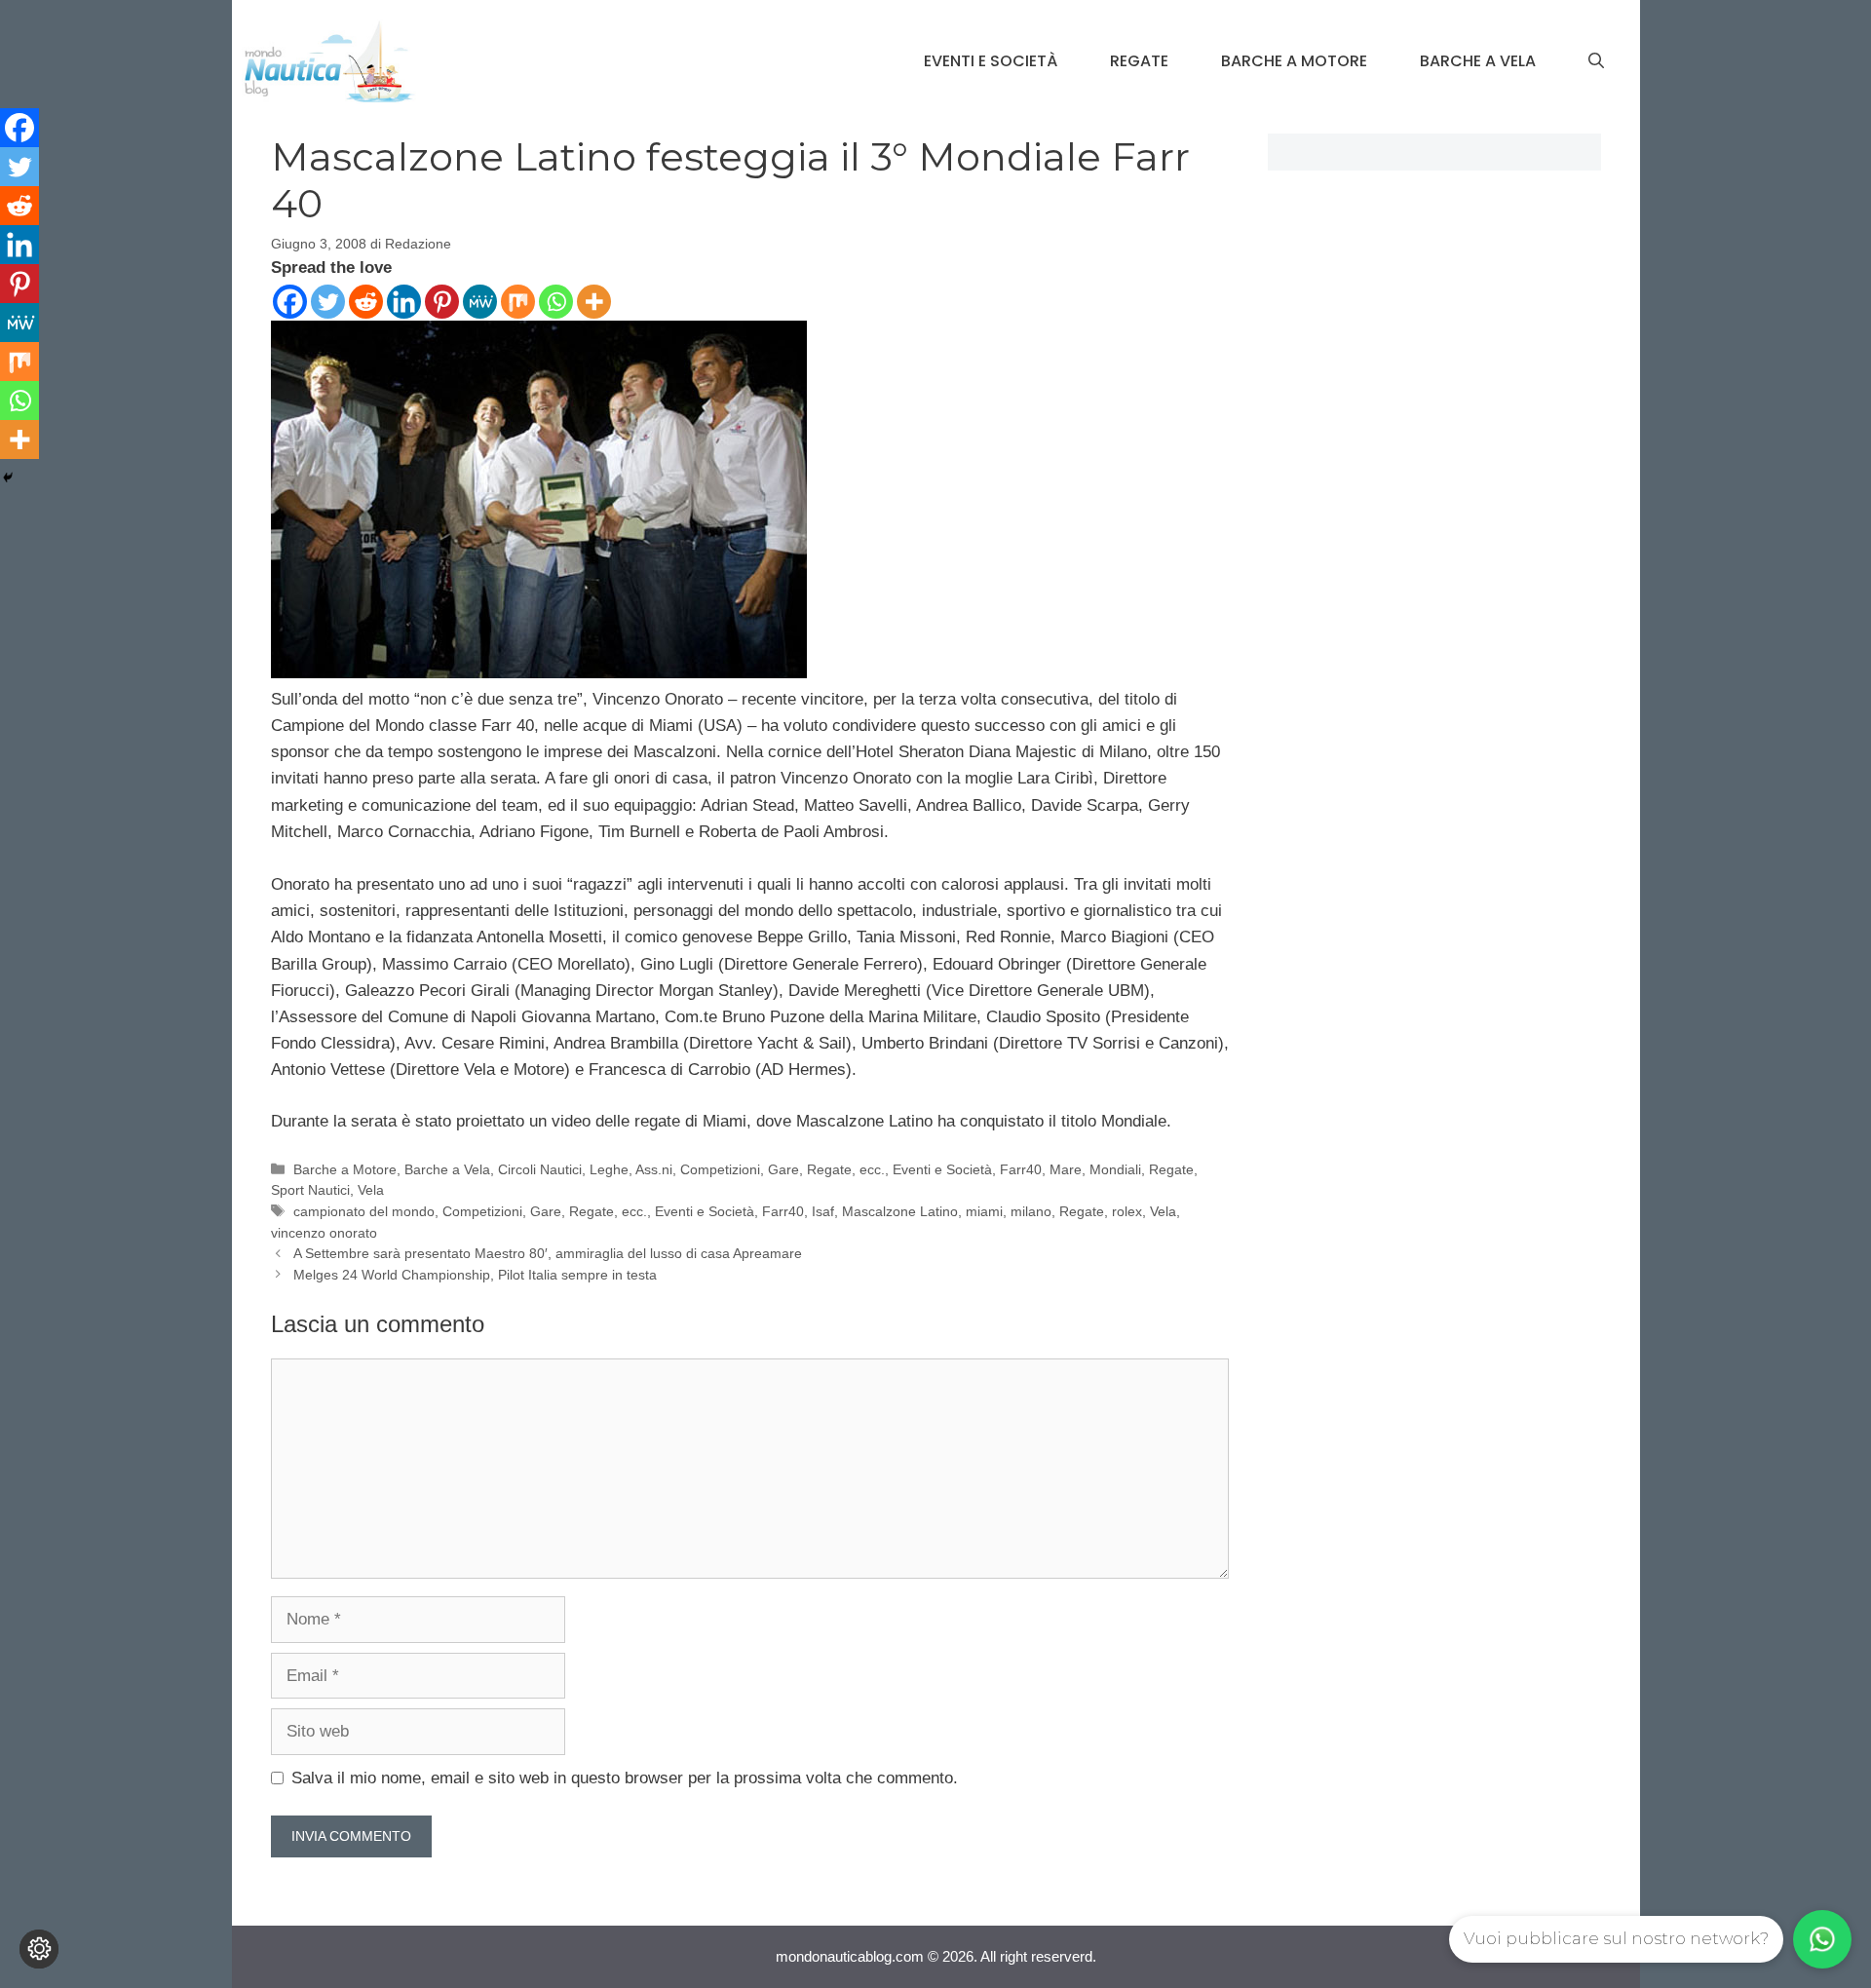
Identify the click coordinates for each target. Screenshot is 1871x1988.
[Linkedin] (404, 302)
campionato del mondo (364, 1211)
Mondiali (1115, 1169)
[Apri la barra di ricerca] (1596, 61)
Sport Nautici (310, 1190)
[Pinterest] (442, 302)
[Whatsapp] (556, 302)
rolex (1127, 1211)
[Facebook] (290, 302)
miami (984, 1211)
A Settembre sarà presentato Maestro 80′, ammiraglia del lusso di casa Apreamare (548, 1253)
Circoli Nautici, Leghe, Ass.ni (585, 1169)
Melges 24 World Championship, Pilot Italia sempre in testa (475, 1275)
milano (1031, 1211)
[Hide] (8, 478)
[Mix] (518, 302)
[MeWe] (480, 302)
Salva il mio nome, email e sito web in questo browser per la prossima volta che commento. (625, 1778)
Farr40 (1021, 1169)
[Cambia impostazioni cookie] (39, 1949)
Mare (1066, 1169)
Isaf (823, 1211)
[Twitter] (328, 302)
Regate (1139, 61)
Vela (371, 1190)
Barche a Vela (1478, 61)
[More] (594, 302)
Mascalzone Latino (900, 1211)
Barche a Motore (1294, 61)
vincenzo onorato (324, 1233)
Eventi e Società (991, 61)
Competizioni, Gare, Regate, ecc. (783, 1169)
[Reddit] (366, 302)
